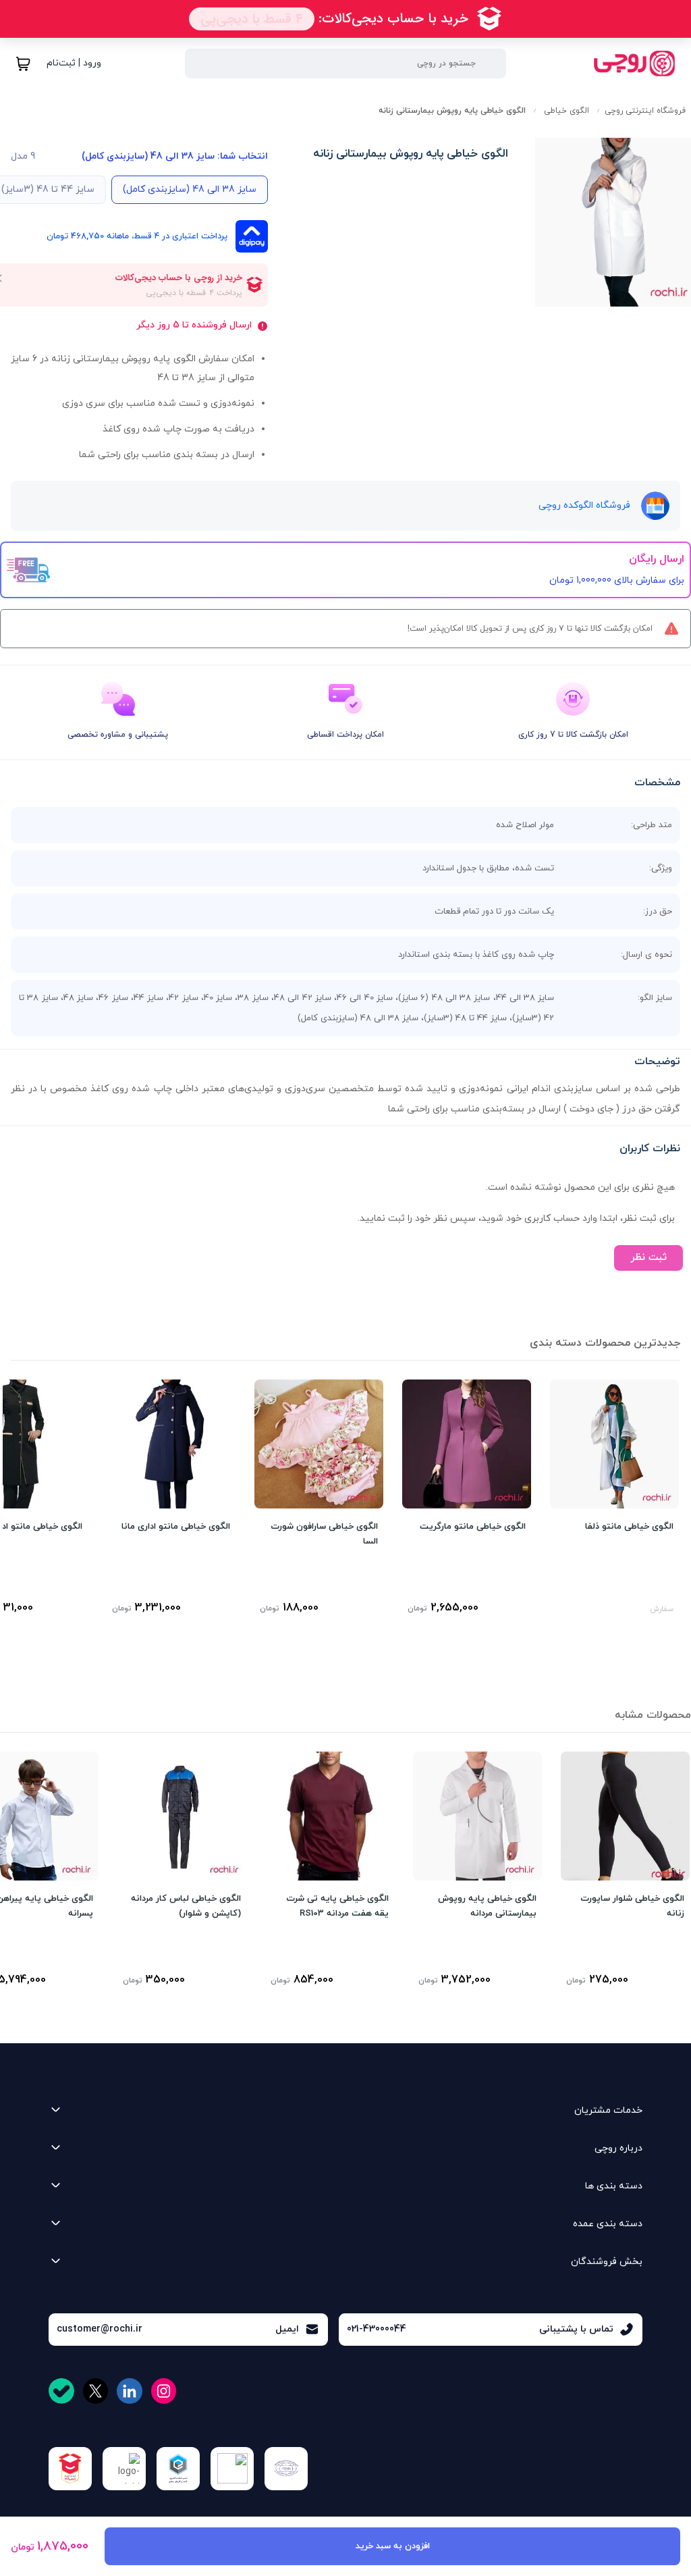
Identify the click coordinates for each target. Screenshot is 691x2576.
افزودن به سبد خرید (393, 2546)
